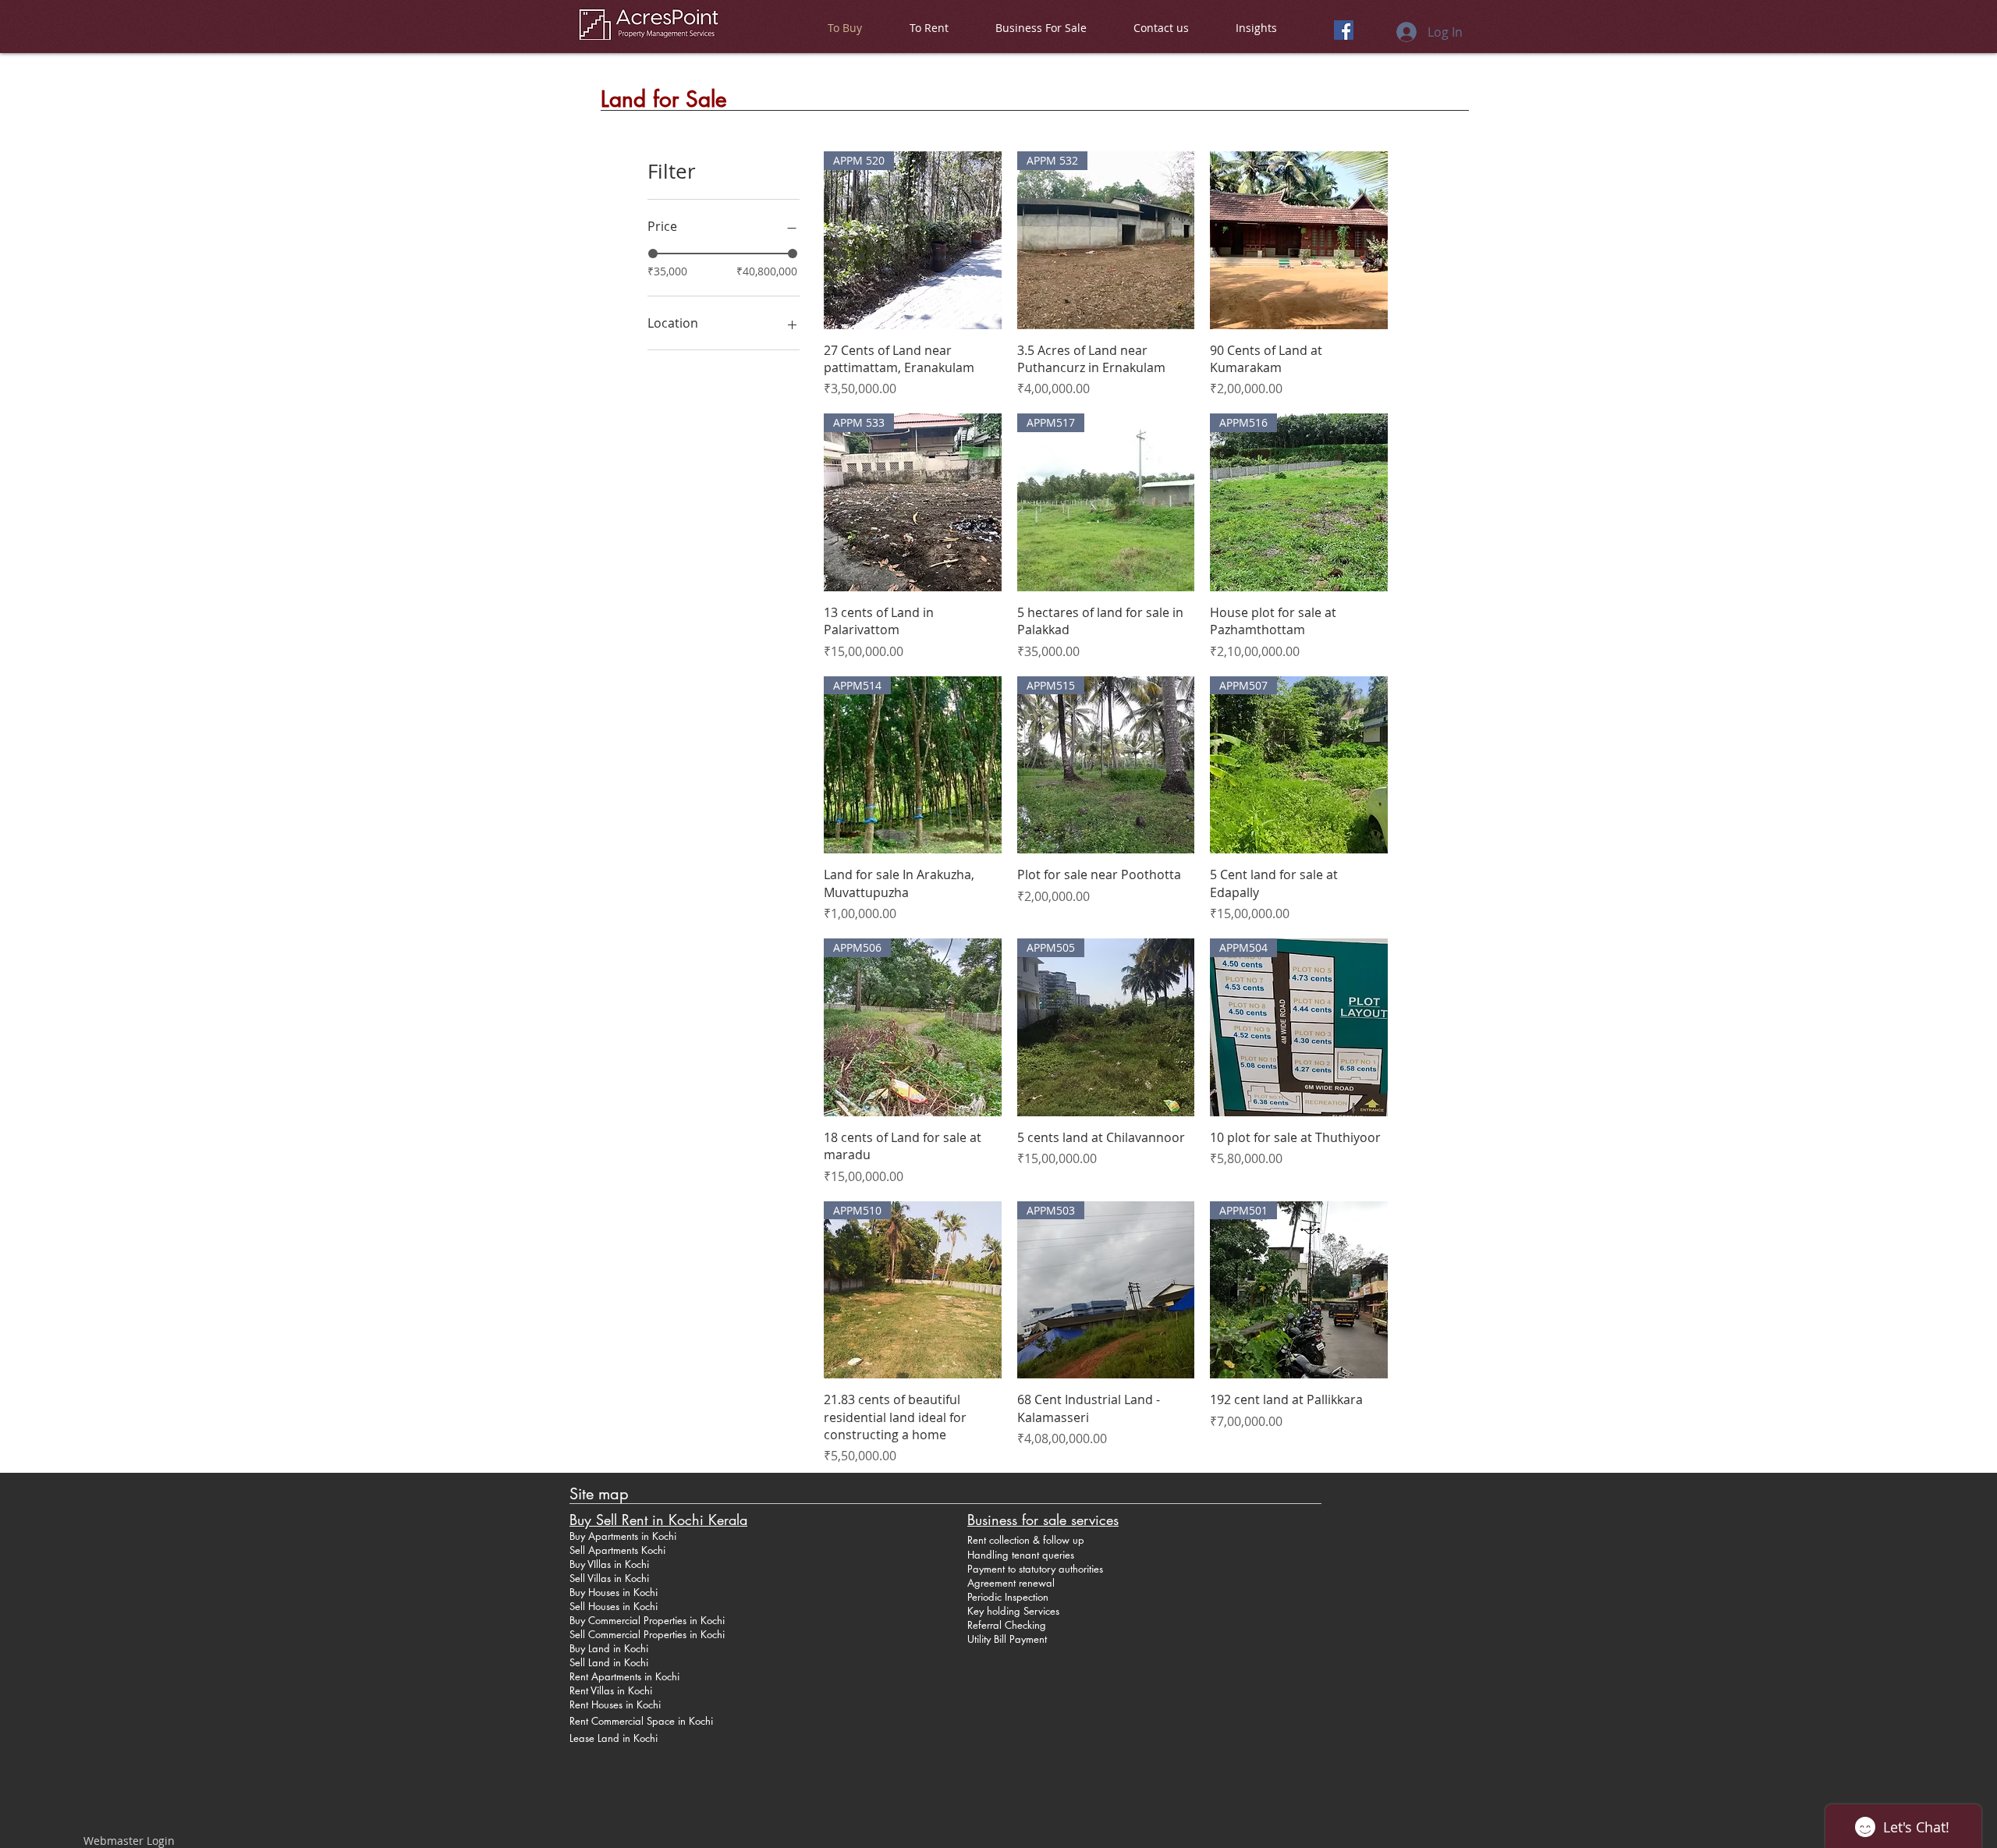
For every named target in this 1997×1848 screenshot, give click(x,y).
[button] (929, 28)
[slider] (653, 254)
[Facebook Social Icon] (1344, 30)
